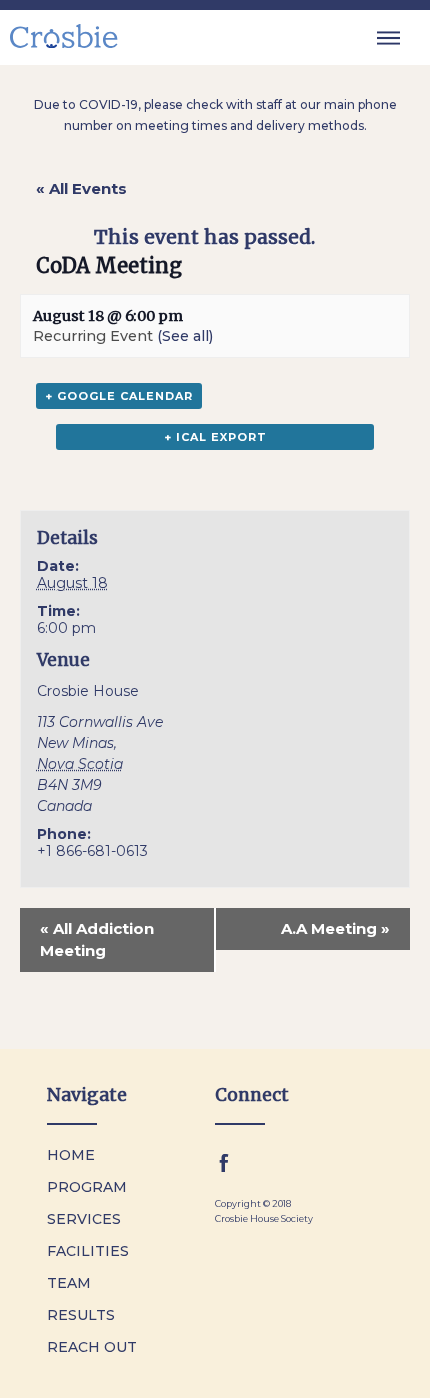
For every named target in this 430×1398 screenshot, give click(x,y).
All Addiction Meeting (97, 939)
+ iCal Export (215, 437)
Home (71, 1155)
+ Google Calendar (119, 396)
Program (87, 1187)
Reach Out (92, 1347)
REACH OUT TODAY (301, 1376)
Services (84, 1219)
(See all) (185, 336)
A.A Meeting (335, 928)
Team (69, 1283)
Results (81, 1315)
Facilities (88, 1251)
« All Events (81, 188)
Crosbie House (88, 691)
